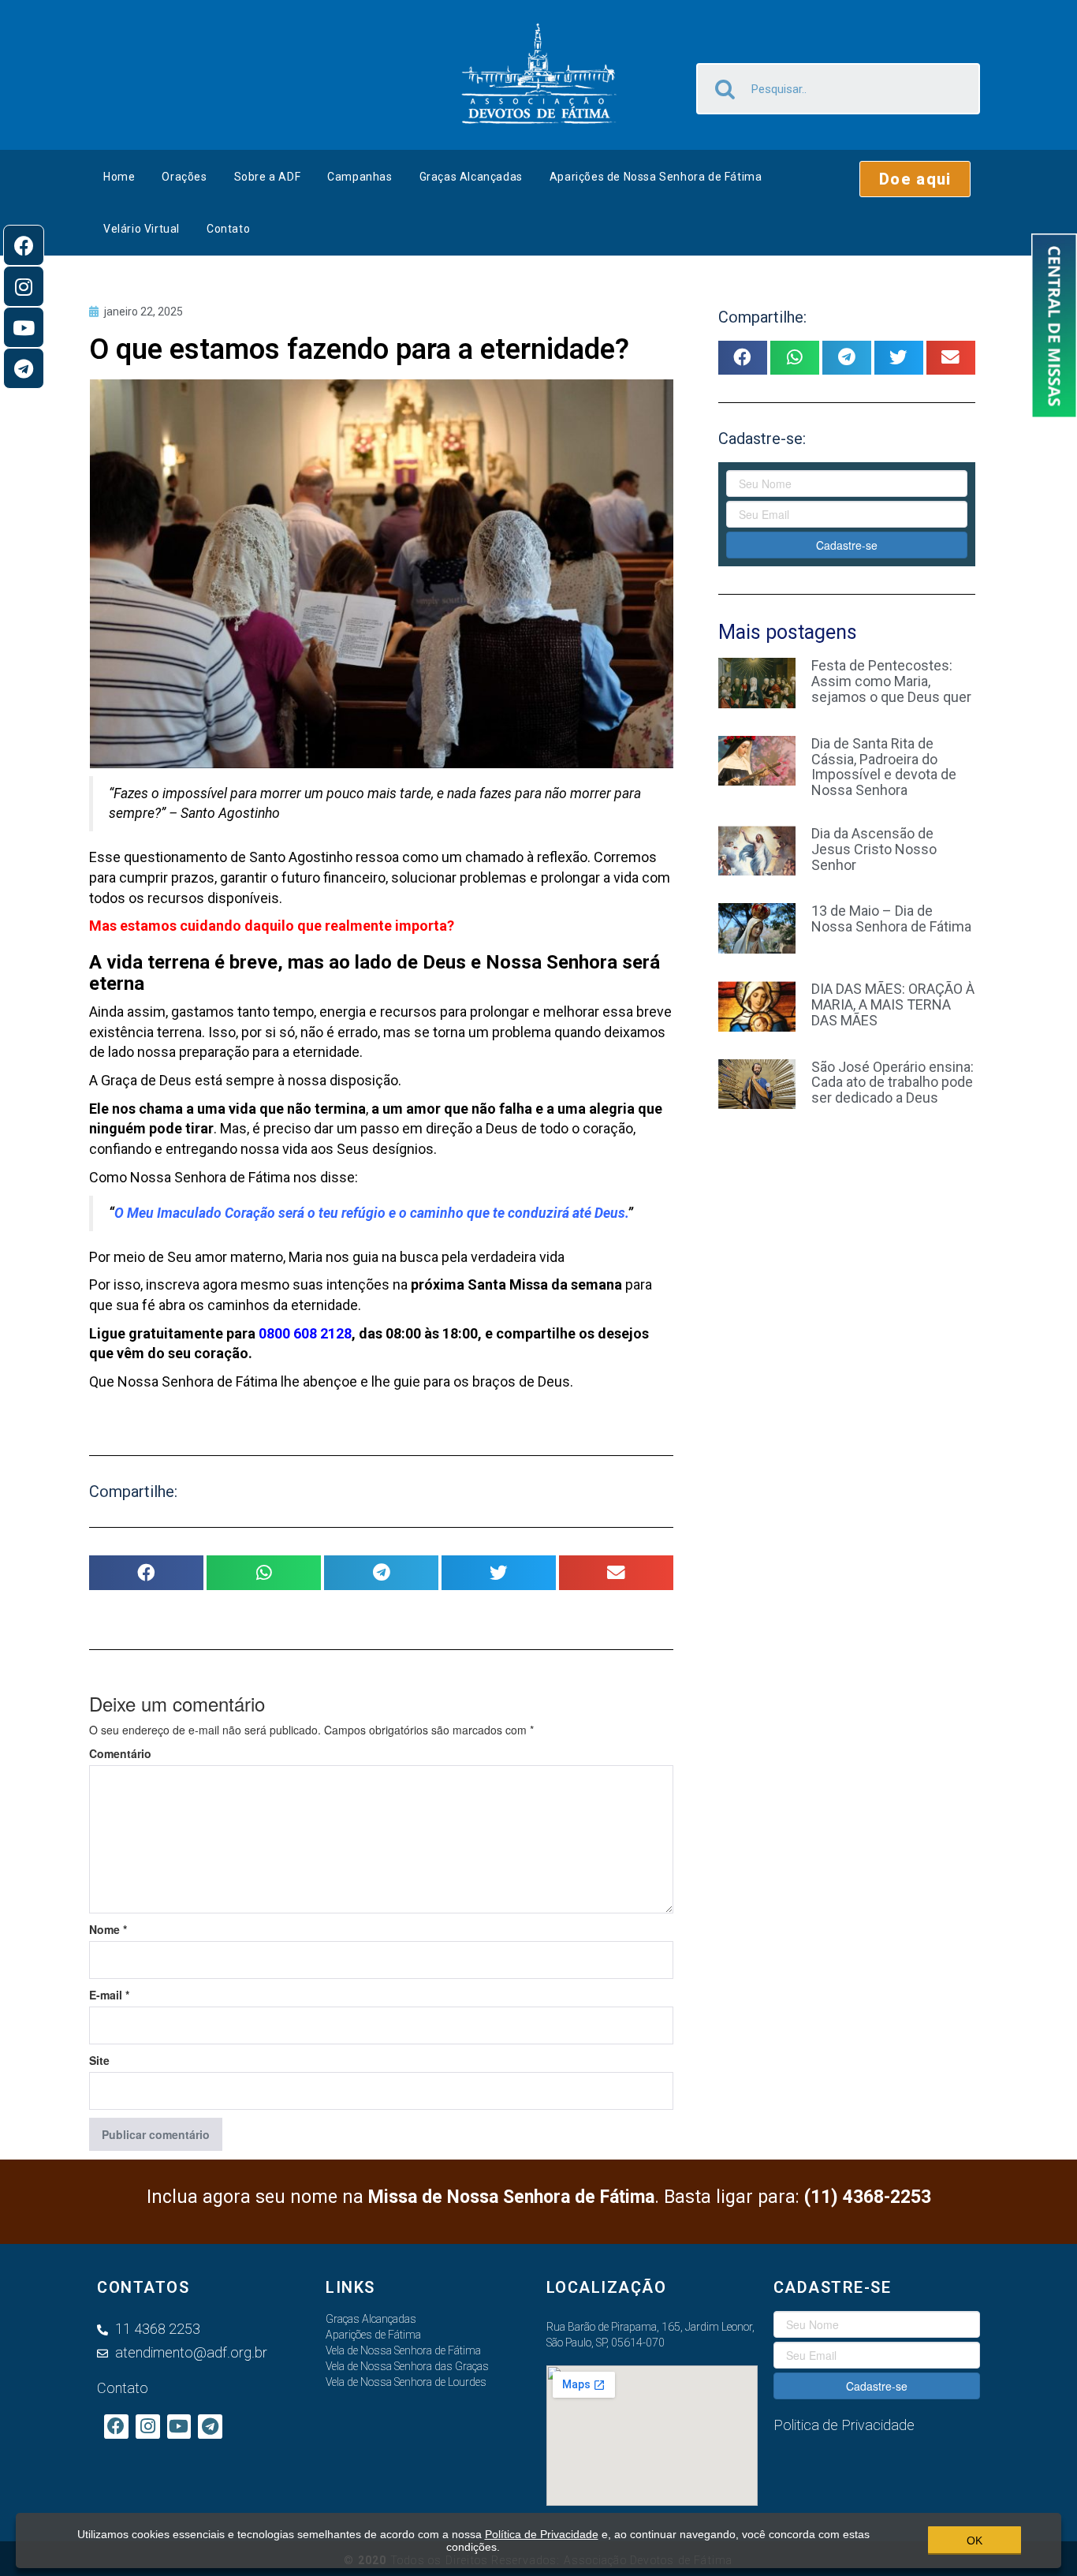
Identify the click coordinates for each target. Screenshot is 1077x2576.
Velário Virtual (142, 229)
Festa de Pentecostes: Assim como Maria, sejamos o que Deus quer (891, 681)
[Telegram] (24, 368)
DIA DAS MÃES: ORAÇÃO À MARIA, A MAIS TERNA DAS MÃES (893, 1004)
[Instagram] (24, 286)
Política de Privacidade (542, 2534)
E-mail (109, 1995)
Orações (184, 177)
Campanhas (360, 177)
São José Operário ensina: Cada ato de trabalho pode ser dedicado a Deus (893, 1083)
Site (99, 2060)
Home (119, 177)
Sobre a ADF (268, 177)
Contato (228, 229)
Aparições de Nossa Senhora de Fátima (656, 177)
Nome (108, 1929)
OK (975, 2541)
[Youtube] (24, 327)
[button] (915, 179)
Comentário (120, 1753)
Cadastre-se (847, 545)
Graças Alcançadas (471, 177)
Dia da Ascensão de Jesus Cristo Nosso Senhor (874, 849)
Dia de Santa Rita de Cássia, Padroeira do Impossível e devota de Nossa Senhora (884, 767)
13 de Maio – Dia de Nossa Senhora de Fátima (891, 918)
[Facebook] (24, 245)
